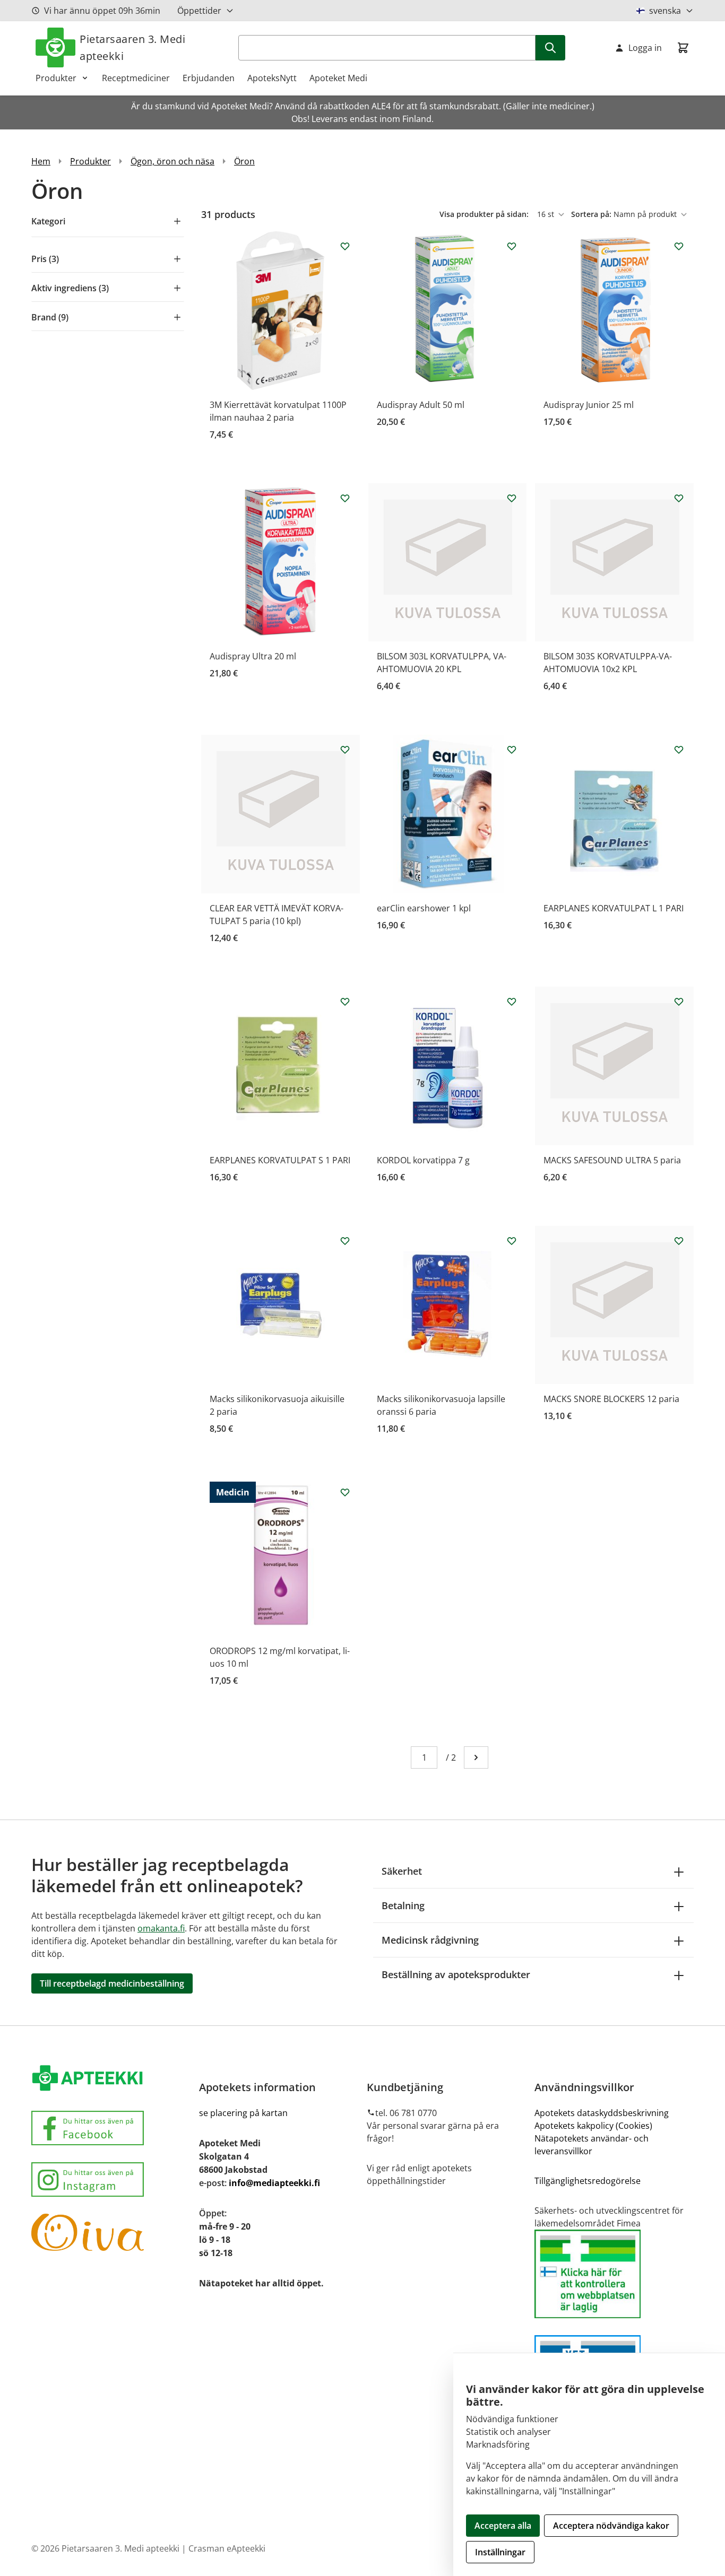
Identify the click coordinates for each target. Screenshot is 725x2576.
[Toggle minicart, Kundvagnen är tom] (683, 48)
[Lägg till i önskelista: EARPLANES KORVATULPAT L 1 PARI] (679, 750)
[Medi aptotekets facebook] (111, 2128)
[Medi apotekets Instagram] (111, 2179)
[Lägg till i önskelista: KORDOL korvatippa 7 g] (512, 1002)
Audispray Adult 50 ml (421, 405)
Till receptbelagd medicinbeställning (112, 1983)
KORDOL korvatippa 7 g (423, 1160)
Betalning (403, 1905)
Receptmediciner (136, 78)
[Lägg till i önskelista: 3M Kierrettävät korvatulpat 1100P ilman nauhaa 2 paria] (345, 246)
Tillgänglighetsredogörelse (588, 2181)
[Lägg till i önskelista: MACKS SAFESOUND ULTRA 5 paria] (679, 1002)
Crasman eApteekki (227, 2548)
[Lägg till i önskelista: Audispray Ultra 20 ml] (345, 498)
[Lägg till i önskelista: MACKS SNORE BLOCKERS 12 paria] (679, 1241)
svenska (665, 11)
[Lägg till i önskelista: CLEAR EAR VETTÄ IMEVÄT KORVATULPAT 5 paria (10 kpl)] (345, 750)
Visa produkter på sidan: (485, 214)
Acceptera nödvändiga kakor (611, 2526)
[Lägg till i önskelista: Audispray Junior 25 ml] (679, 246)
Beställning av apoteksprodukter (456, 1974)
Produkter (56, 78)
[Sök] (550, 48)
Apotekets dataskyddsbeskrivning (602, 2113)
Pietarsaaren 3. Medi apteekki (132, 47)
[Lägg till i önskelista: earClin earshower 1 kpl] (512, 750)
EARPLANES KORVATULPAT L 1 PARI (614, 908)
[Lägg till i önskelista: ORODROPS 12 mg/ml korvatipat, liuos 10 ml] (345, 1492)
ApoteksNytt (272, 78)
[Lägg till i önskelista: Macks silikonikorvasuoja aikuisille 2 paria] (345, 1241)
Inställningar (500, 2552)
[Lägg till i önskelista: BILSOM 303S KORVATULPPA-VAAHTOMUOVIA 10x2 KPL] (679, 498)
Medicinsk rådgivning (430, 1940)
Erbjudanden (209, 78)
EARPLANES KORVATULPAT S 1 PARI (280, 1160)
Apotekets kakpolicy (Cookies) (593, 2126)
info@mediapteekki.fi (274, 2183)
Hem (41, 161)
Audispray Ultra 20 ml (253, 656)
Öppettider (199, 11)
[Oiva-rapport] (111, 2232)
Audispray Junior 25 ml (589, 405)
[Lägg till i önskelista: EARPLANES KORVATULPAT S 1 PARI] (345, 1002)
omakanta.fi (161, 1928)
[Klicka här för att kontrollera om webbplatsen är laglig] (614, 2274)
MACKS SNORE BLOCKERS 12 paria (611, 1399)
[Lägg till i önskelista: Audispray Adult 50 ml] (512, 246)
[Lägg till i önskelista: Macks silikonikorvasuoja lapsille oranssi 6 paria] (512, 1241)
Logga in (645, 48)
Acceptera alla (503, 2526)
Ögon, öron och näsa (172, 161)
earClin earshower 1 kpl (424, 908)
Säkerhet (402, 1871)
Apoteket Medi (338, 78)
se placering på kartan (243, 2113)
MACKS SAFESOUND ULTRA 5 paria (612, 1160)
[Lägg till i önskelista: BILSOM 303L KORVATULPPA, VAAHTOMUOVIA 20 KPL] (512, 498)
